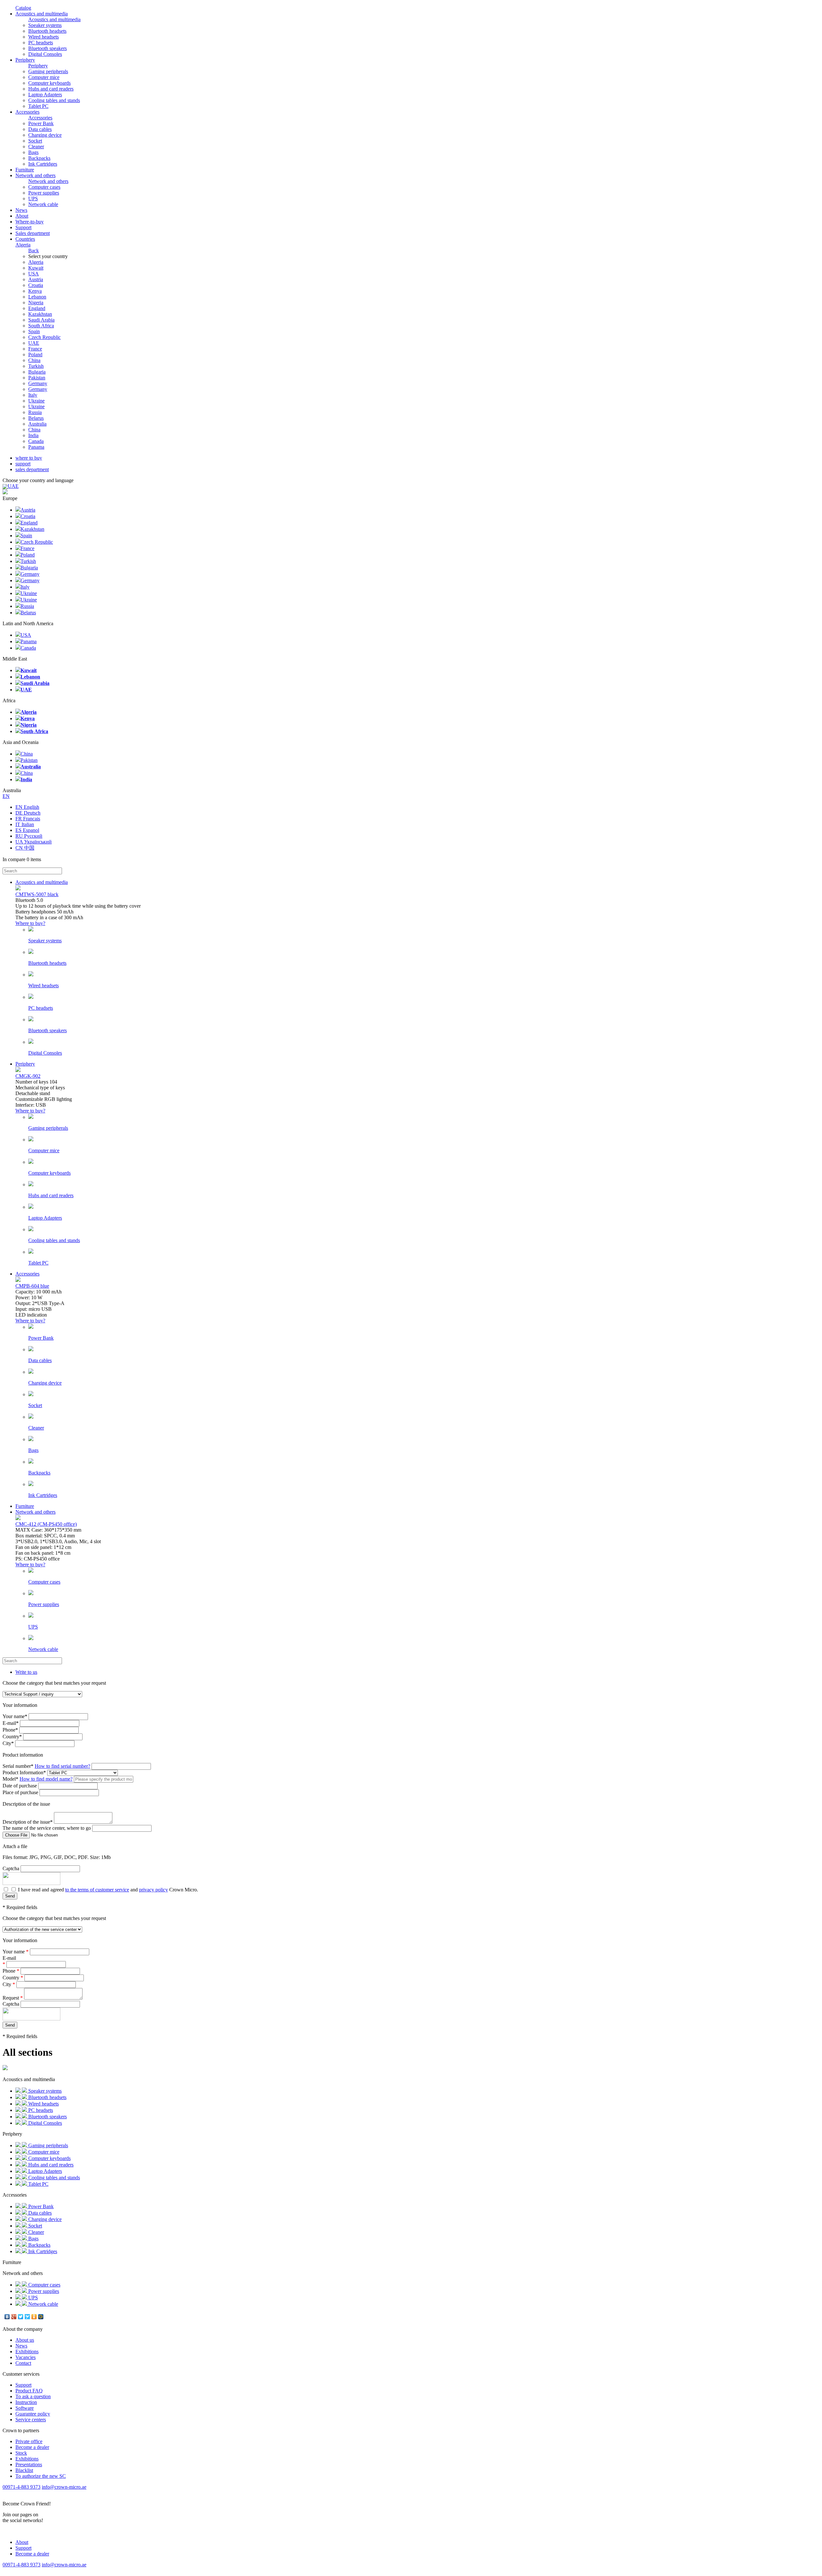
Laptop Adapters (45, 95)
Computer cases (44, 187)
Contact (23, 2363)
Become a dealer (32, 2447)
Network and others (35, 175)
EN (6, 796)
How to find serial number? (62, 1766)
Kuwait (36, 268)
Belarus (36, 418)
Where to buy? (30, 923)
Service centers (31, 2420)
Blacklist (24, 2470)
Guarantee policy (33, 2414)
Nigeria (36, 303)
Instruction (26, 2402)
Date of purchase (20, 1786)
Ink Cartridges (43, 164)
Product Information (24, 1772)
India (33, 435)
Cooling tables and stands (54, 100)
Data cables (40, 129)
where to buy (29, 458)
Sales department (33, 233)
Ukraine (36, 401)
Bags (33, 152)
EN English (27, 807)
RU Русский (29, 836)
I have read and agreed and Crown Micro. (107, 1890)
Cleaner (36, 147)
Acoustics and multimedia (42, 14)
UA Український (34, 842)
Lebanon (37, 297)
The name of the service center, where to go (47, 1828)
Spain (34, 331)
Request (13, 1998)
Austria (36, 279)
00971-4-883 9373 (22, 2487)
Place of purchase (20, 1792)
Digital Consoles (45, 54)
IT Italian (25, 824)
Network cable (43, 204)
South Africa (41, 326)
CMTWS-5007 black (37, 894)
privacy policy (153, 1890)
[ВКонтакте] (7, 2317)
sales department (32, 469)
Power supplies (44, 193)
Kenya (35, 291)
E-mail (11, 1723)
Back (34, 251)
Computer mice (44, 77)
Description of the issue (28, 1822)
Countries (25, 242)
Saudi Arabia (41, 320)
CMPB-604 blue (32, 1286)
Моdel (10, 1779)
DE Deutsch (28, 813)
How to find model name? (46, 1779)
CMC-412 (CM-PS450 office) (46, 1524)
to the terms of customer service (97, 1890)
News (21, 210)
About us (25, 2340)
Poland (35, 354)
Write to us (26, 1672)
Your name (15, 1716)
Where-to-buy (30, 222)
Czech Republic (44, 337)
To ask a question (33, 2396)
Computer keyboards (49, 83)
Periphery (25, 60)
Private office (29, 2441)
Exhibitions (27, 2351)
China (34, 360)
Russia (35, 412)
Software (25, 2408)
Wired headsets (44, 37)
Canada (36, 441)
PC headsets (41, 43)
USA (34, 274)
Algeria (36, 262)
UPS (33, 199)
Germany (38, 383)
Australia (37, 424)
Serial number (18, 1766)
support (23, 464)
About (22, 216)
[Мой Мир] (41, 2317)
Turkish (36, 366)
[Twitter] (21, 2317)
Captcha (11, 1868)
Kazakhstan (40, 314)
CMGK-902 (28, 1076)
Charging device (45, 135)
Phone (10, 1730)
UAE (34, 343)
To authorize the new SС (41, 2476)
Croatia (36, 285)
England (37, 308)
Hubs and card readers (51, 89)
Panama (36, 447)
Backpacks (39, 158)
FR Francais (28, 819)
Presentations (29, 2464)
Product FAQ (29, 2391)
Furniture (25, 170)
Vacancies (26, 2357)
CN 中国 (25, 848)
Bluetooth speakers (48, 48)
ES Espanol (27, 830)
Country (12, 1737)
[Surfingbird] (27, 2317)
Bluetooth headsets (47, 31)
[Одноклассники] (34, 2317)
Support (23, 227)
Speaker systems (45, 25)
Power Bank (41, 123)
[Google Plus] (14, 2317)
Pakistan (37, 378)
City (8, 1743)
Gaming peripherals (48, 71)
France (35, 349)
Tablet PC (38, 106)
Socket (35, 141)
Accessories (27, 112)
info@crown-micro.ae (64, 2487)
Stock (21, 2453)
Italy (33, 395)
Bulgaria (37, 372)
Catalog (23, 8)
